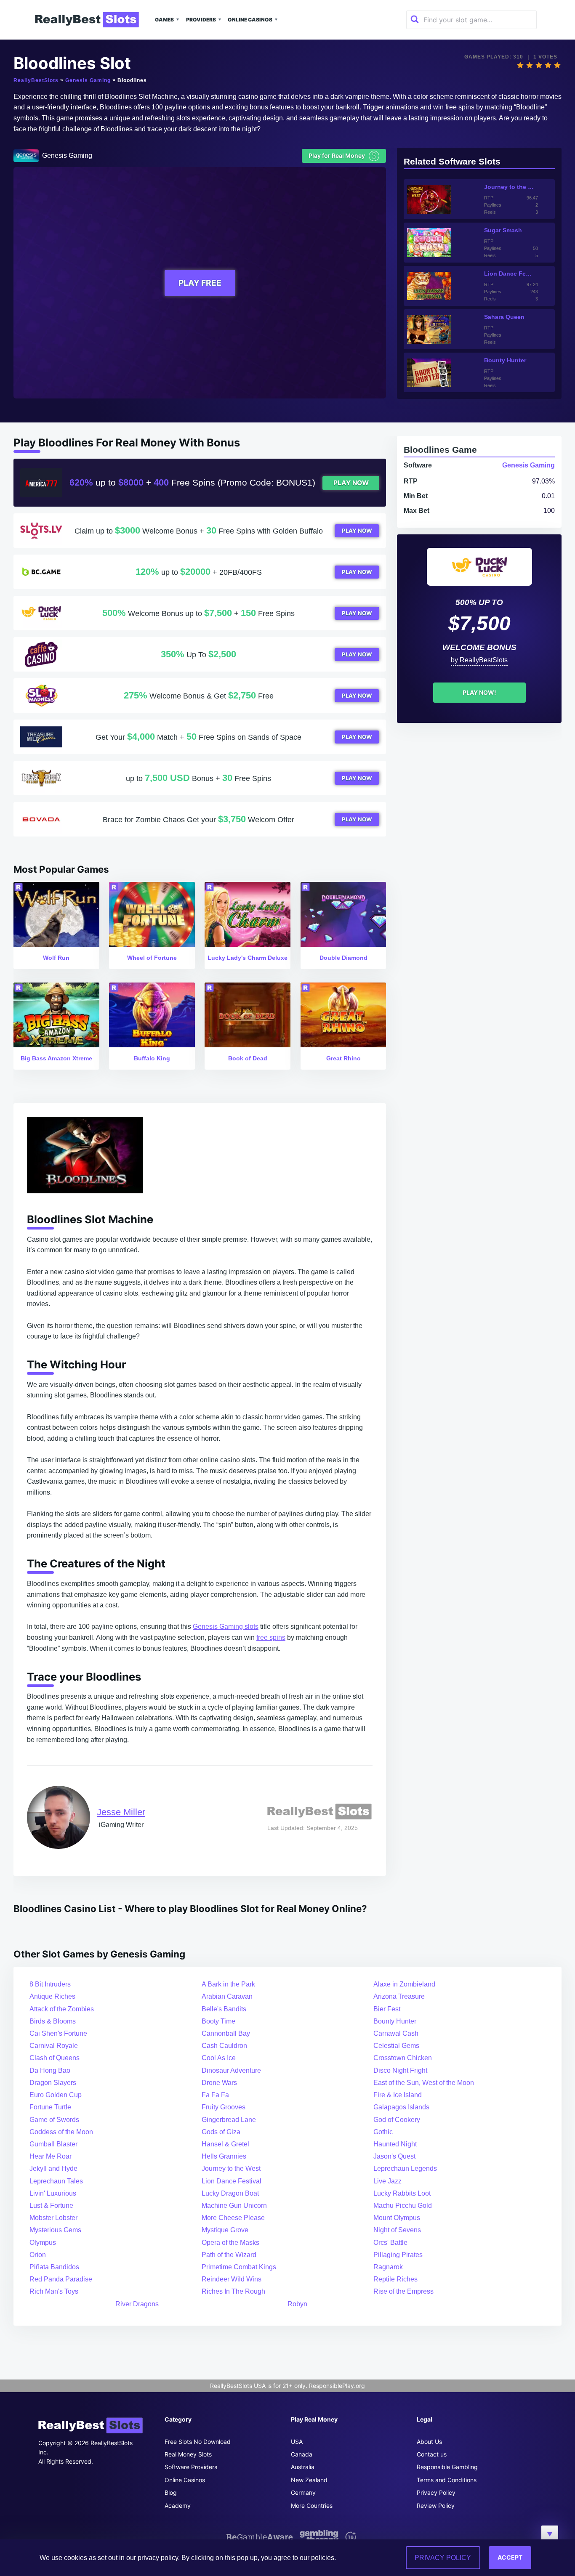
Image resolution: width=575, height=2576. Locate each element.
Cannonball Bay (226, 2033)
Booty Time (218, 2021)
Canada (302, 2454)
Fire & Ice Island (398, 2095)
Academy (178, 2506)
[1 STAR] (520, 65)
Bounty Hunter (395, 2021)
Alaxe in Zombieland (404, 1984)
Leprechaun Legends (405, 2168)
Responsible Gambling (447, 2467)
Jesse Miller (121, 1812)
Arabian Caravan (227, 1996)
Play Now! (479, 692)
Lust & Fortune (51, 2206)
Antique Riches (52, 1996)
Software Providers (191, 2467)
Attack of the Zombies (62, 2009)
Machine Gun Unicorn (234, 2206)
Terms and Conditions (447, 2480)
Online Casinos (250, 20)
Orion (38, 2255)
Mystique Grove (225, 2230)
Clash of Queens (55, 2058)
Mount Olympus (397, 2218)
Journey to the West (231, 2168)
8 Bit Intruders (50, 1984)
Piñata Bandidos (54, 2267)
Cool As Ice (219, 2058)
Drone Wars (219, 2083)
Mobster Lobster (53, 2218)
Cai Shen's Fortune (58, 2033)
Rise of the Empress (403, 2291)
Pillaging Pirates (398, 2255)
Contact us (432, 2454)
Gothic (383, 2132)
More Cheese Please (233, 2218)
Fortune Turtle (50, 2107)
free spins (271, 1637)
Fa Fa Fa (215, 2095)
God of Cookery (397, 2120)
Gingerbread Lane (229, 2120)
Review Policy (436, 2506)
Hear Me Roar (51, 2156)
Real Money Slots (188, 2454)
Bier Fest (387, 2009)
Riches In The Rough (233, 2291)
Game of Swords (54, 2120)
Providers (201, 20)
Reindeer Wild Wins (232, 2279)
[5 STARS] (557, 65)
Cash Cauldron (224, 2046)
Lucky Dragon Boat (230, 2193)
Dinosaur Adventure (231, 2070)
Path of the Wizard (229, 2255)
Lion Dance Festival (232, 2181)
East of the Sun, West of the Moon (424, 2083)
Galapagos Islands (401, 2107)
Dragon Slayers (53, 2083)
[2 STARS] (530, 65)
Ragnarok (388, 2267)
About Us (429, 2442)
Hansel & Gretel (225, 2144)
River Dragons (137, 2304)
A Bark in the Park (228, 1984)
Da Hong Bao (50, 2070)
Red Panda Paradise (61, 2279)
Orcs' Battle (390, 2243)
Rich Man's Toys (54, 2291)
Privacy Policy (436, 2492)
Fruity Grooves (224, 2107)
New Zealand (309, 2480)
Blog (171, 2492)
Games (164, 20)
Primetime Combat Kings (239, 2267)
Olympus (43, 2243)
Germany (303, 2492)
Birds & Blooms (53, 2021)
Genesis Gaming (88, 80)
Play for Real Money (343, 155)
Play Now (351, 483)
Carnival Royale (54, 2046)
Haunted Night (395, 2144)
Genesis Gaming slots (226, 1627)
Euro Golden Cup (56, 2095)
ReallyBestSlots (36, 80)
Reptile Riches (395, 2279)
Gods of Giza (221, 2132)
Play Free (200, 283)
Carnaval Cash (396, 2033)
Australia (303, 2467)
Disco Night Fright (400, 2070)
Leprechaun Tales (56, 2181)
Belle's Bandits (224, 2009)
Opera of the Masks (230, 2243)
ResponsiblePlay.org (337, 2386)
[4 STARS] (548, 65)
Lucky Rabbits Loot (402, 2193)
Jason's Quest (394, 2156)
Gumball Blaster (53, 2144)
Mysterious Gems (55, 2230)
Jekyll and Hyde (53, 2168)
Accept (510, 2557)
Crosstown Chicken (403, 2058)
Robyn (297, 2304)
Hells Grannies (224, 2156)
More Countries (312, 2506)
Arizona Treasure (399, 1996)
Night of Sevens (397, 2230)
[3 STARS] (539, 65)
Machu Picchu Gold (403, 2206)
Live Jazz (387, 2181)
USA (297, 2442)
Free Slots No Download (198, 2442)
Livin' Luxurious (53, 2193)
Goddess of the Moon (61, 2132)
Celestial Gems (396, 2046)
